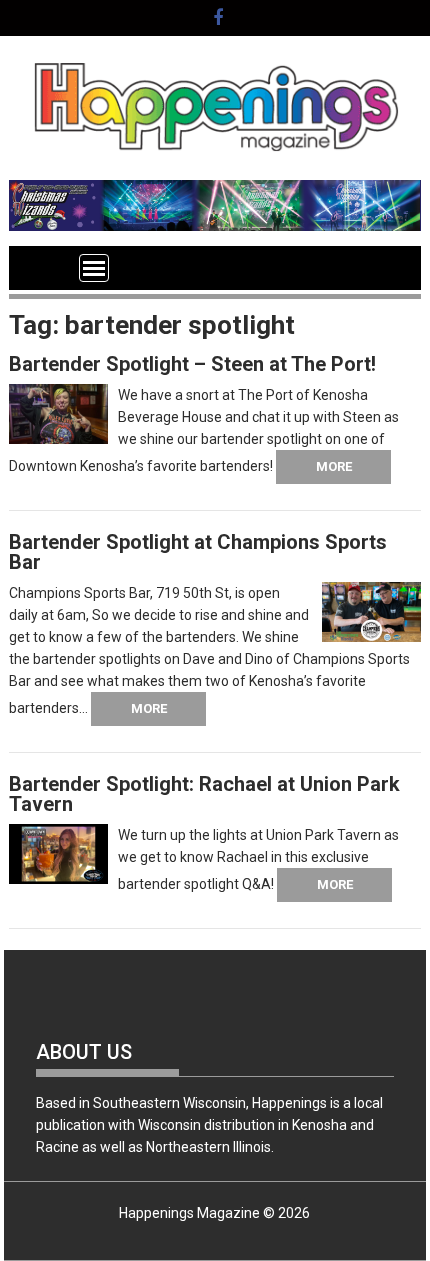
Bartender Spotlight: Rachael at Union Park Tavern (204, 794)
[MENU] (94, 268)
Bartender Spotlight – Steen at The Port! (192, 364)
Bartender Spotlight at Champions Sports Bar (198, 552)
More (334, 466)
